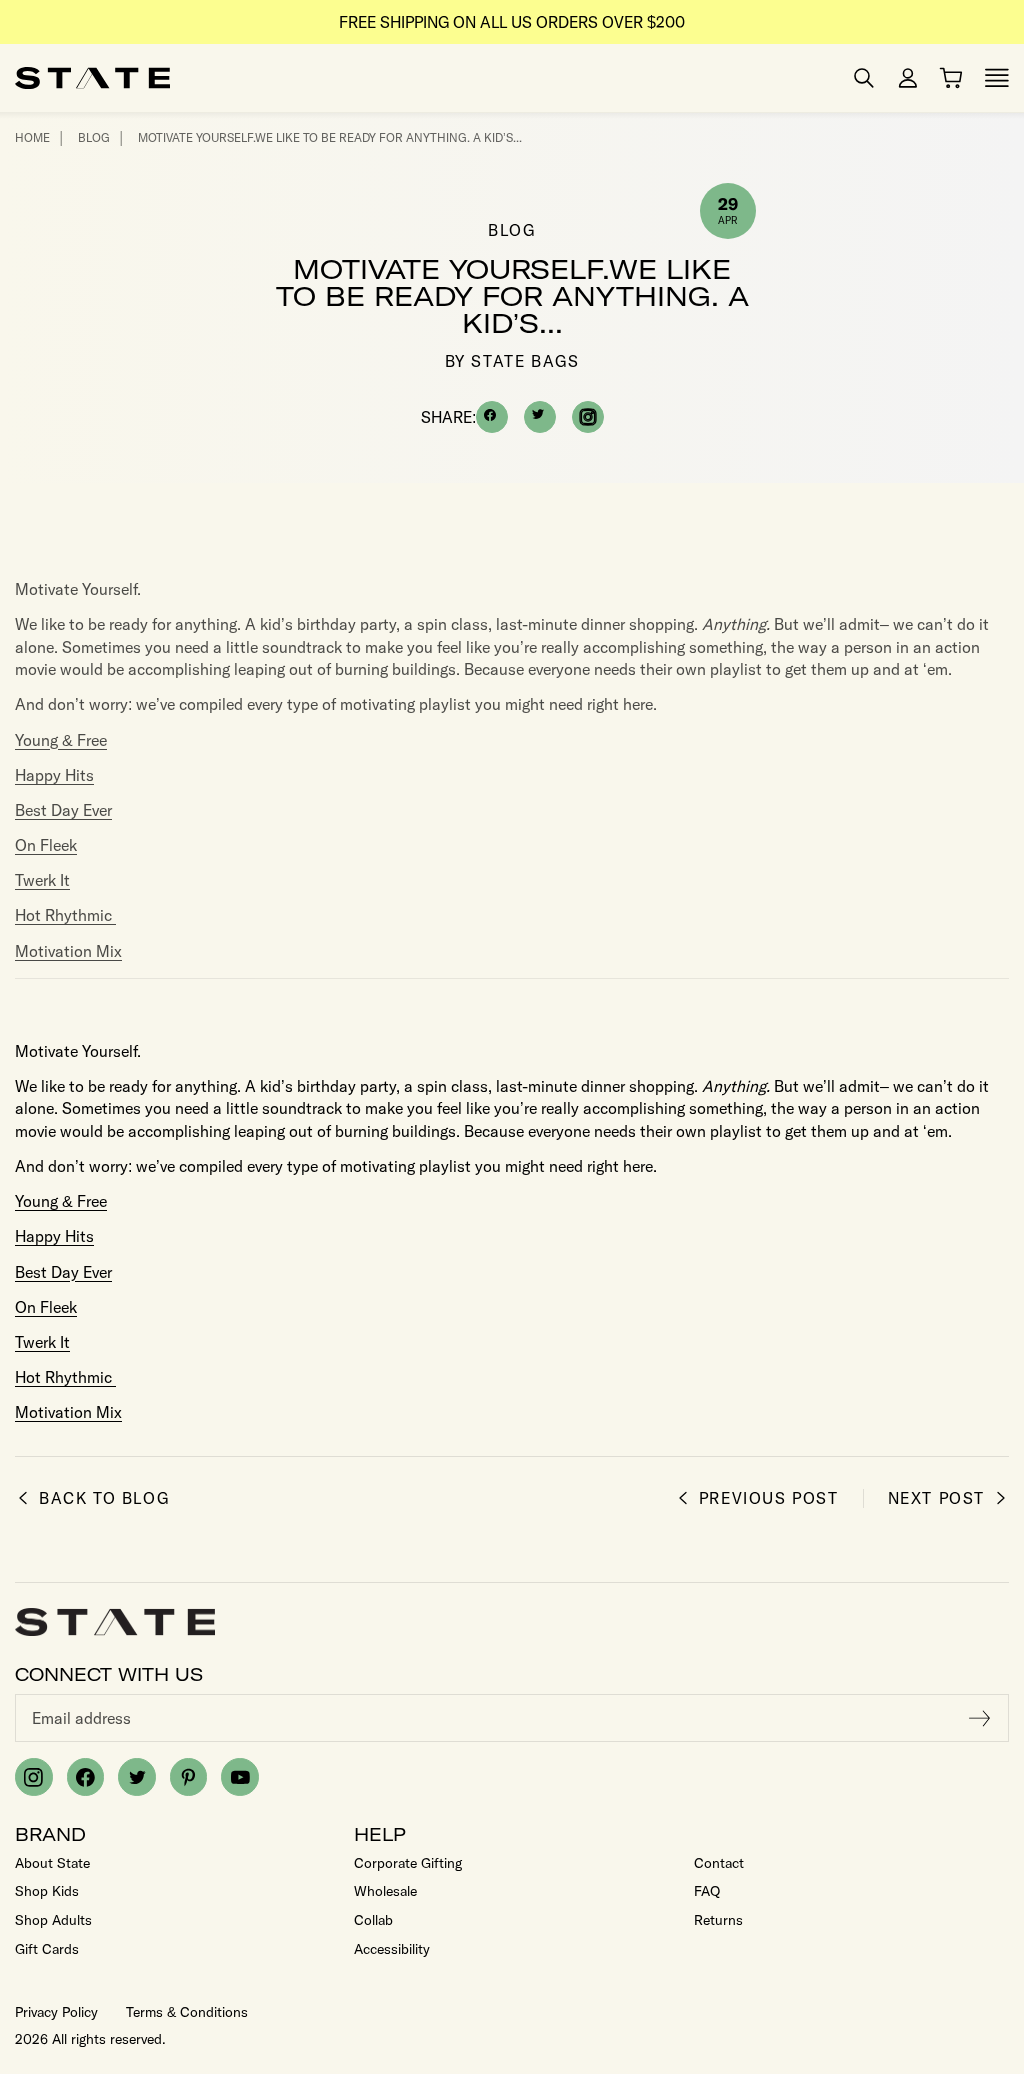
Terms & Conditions (187, 2012)
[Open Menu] (997, 78)
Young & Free (61, 740)
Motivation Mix (68, 951)
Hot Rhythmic (65, 915)
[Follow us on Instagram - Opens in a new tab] (588, 417)
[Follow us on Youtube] (240, 1777)
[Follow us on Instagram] (34, 1777)
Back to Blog (104, 1498)
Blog (94, 137)
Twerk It (42, 880)
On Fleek (46, 845)
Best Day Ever (63, 810)
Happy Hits (54, 775)
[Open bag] (951, 78)
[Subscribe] (980, 1718)
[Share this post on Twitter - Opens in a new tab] (540, 417)
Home (32, 137)
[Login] (908, 78)
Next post (936, 1498)
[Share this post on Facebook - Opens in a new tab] (492, 417)
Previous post (769, 1498)
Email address (81, 1718)
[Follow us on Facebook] (86, 1777)
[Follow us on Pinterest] (189, 1777)
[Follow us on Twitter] (137, 1777)
